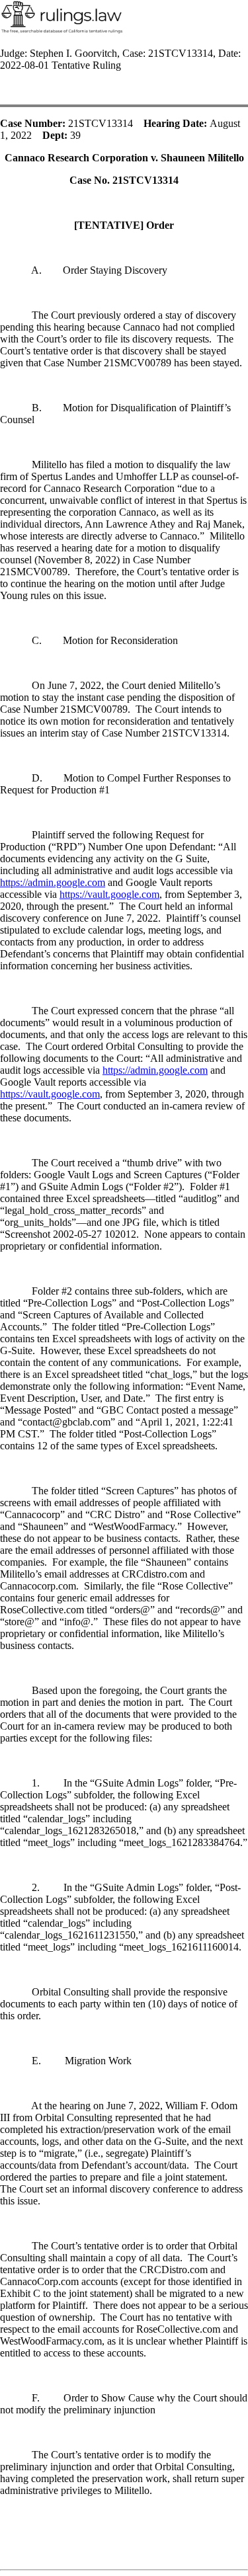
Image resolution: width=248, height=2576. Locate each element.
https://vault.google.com (109, 894)
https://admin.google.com (53, 882)
